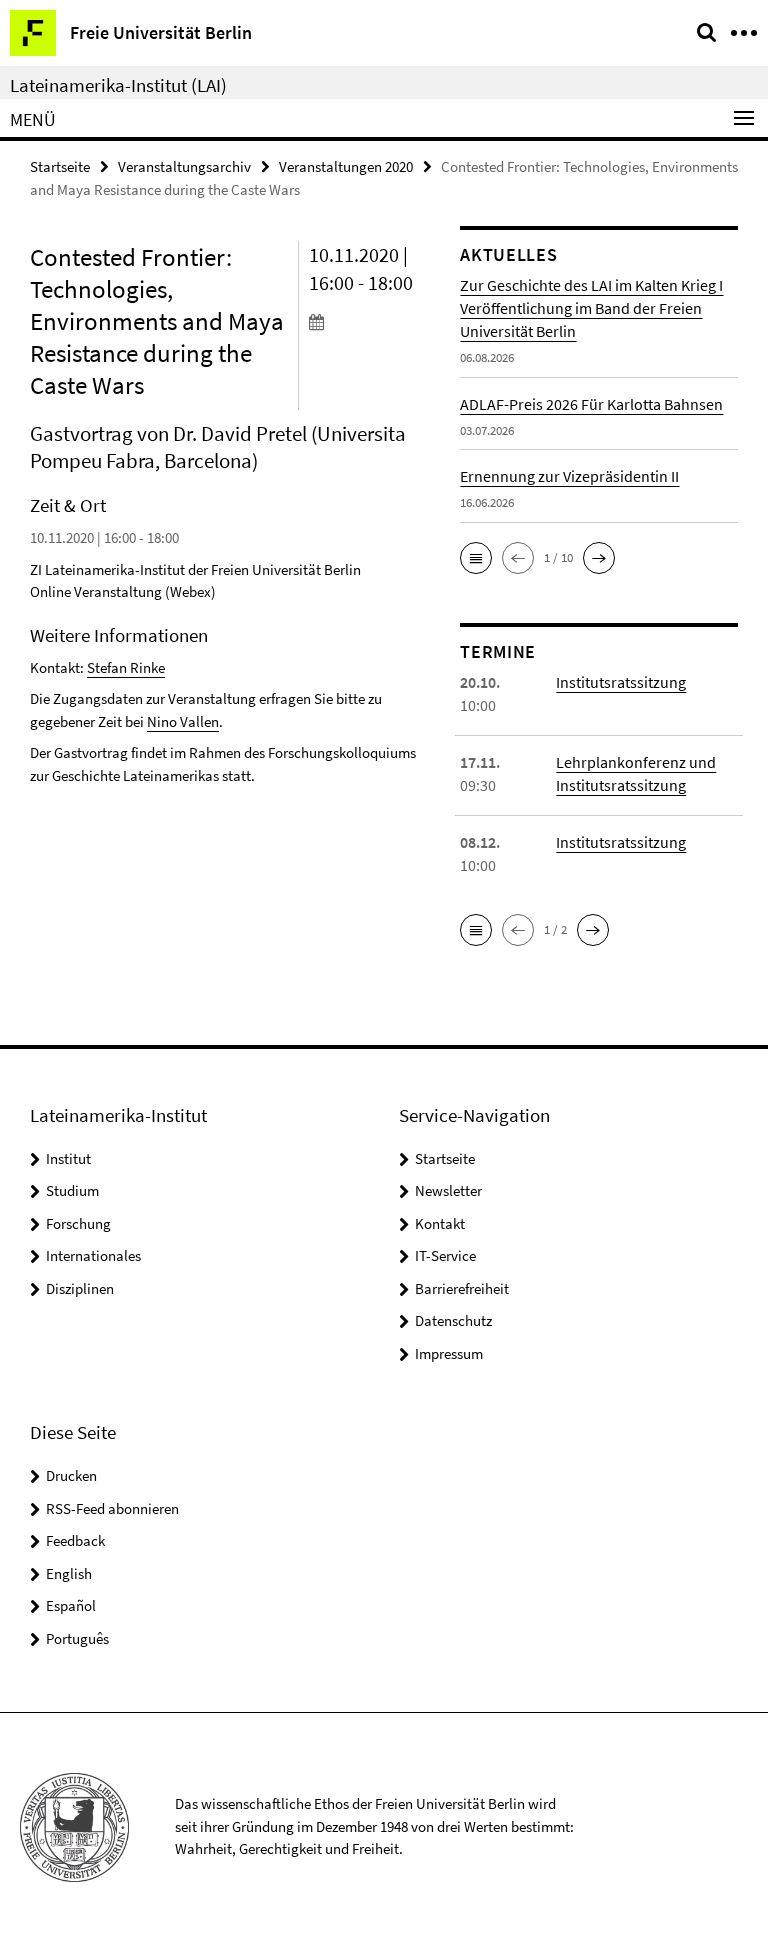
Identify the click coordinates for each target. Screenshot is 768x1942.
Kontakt (440, 1223)
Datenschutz (453, 1320)
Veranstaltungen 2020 (346, 166)
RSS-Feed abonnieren (112, 1508)
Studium (72, 1190)
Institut (68, 1158)
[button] (476, 558)
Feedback (75, 1540)
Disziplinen (80, 1288)
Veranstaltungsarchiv (184, 166)
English (69, 1573)
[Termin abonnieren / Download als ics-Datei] (370, 321)
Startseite (60, 166)
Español (71, 1605)
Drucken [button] (71, 1475)
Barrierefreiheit (462, 1288)
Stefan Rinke (126, 667)
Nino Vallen (183, 721)
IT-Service (445, 1255)
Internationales (93, 1255)
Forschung (78, 1223)
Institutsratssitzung (621, 682)
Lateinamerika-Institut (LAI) (118, 85)
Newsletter (448, 1190)
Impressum (449, 1353)
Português (77, 1638)
